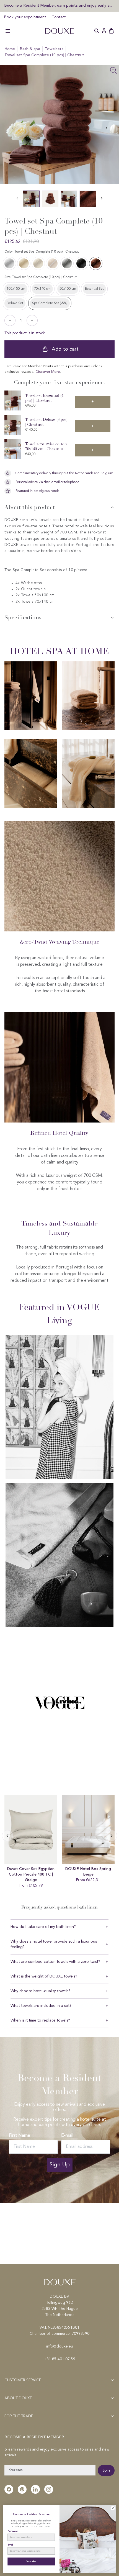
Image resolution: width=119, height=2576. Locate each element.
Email (10, 2545)
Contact (59, 17)
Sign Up (60, 2165)
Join (106, 2470)
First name (13, 2531)
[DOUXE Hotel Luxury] (59, 31)
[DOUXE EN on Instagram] (49, 2489)
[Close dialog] (113, 2508)
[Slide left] (107, 128)
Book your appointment (25, 17)
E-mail (67, 2135)
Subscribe (31, 2561)
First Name (20, 2135)
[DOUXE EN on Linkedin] (35, 2489)
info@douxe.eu (60, 2346)
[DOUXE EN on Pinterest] (22, 2489)
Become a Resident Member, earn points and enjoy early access (59, 5)
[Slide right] (7, 1836)
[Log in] (104, 31)
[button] (8, 31)
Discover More (48, 372)
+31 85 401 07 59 (60, 2359)
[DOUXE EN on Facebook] (9, 2489)
